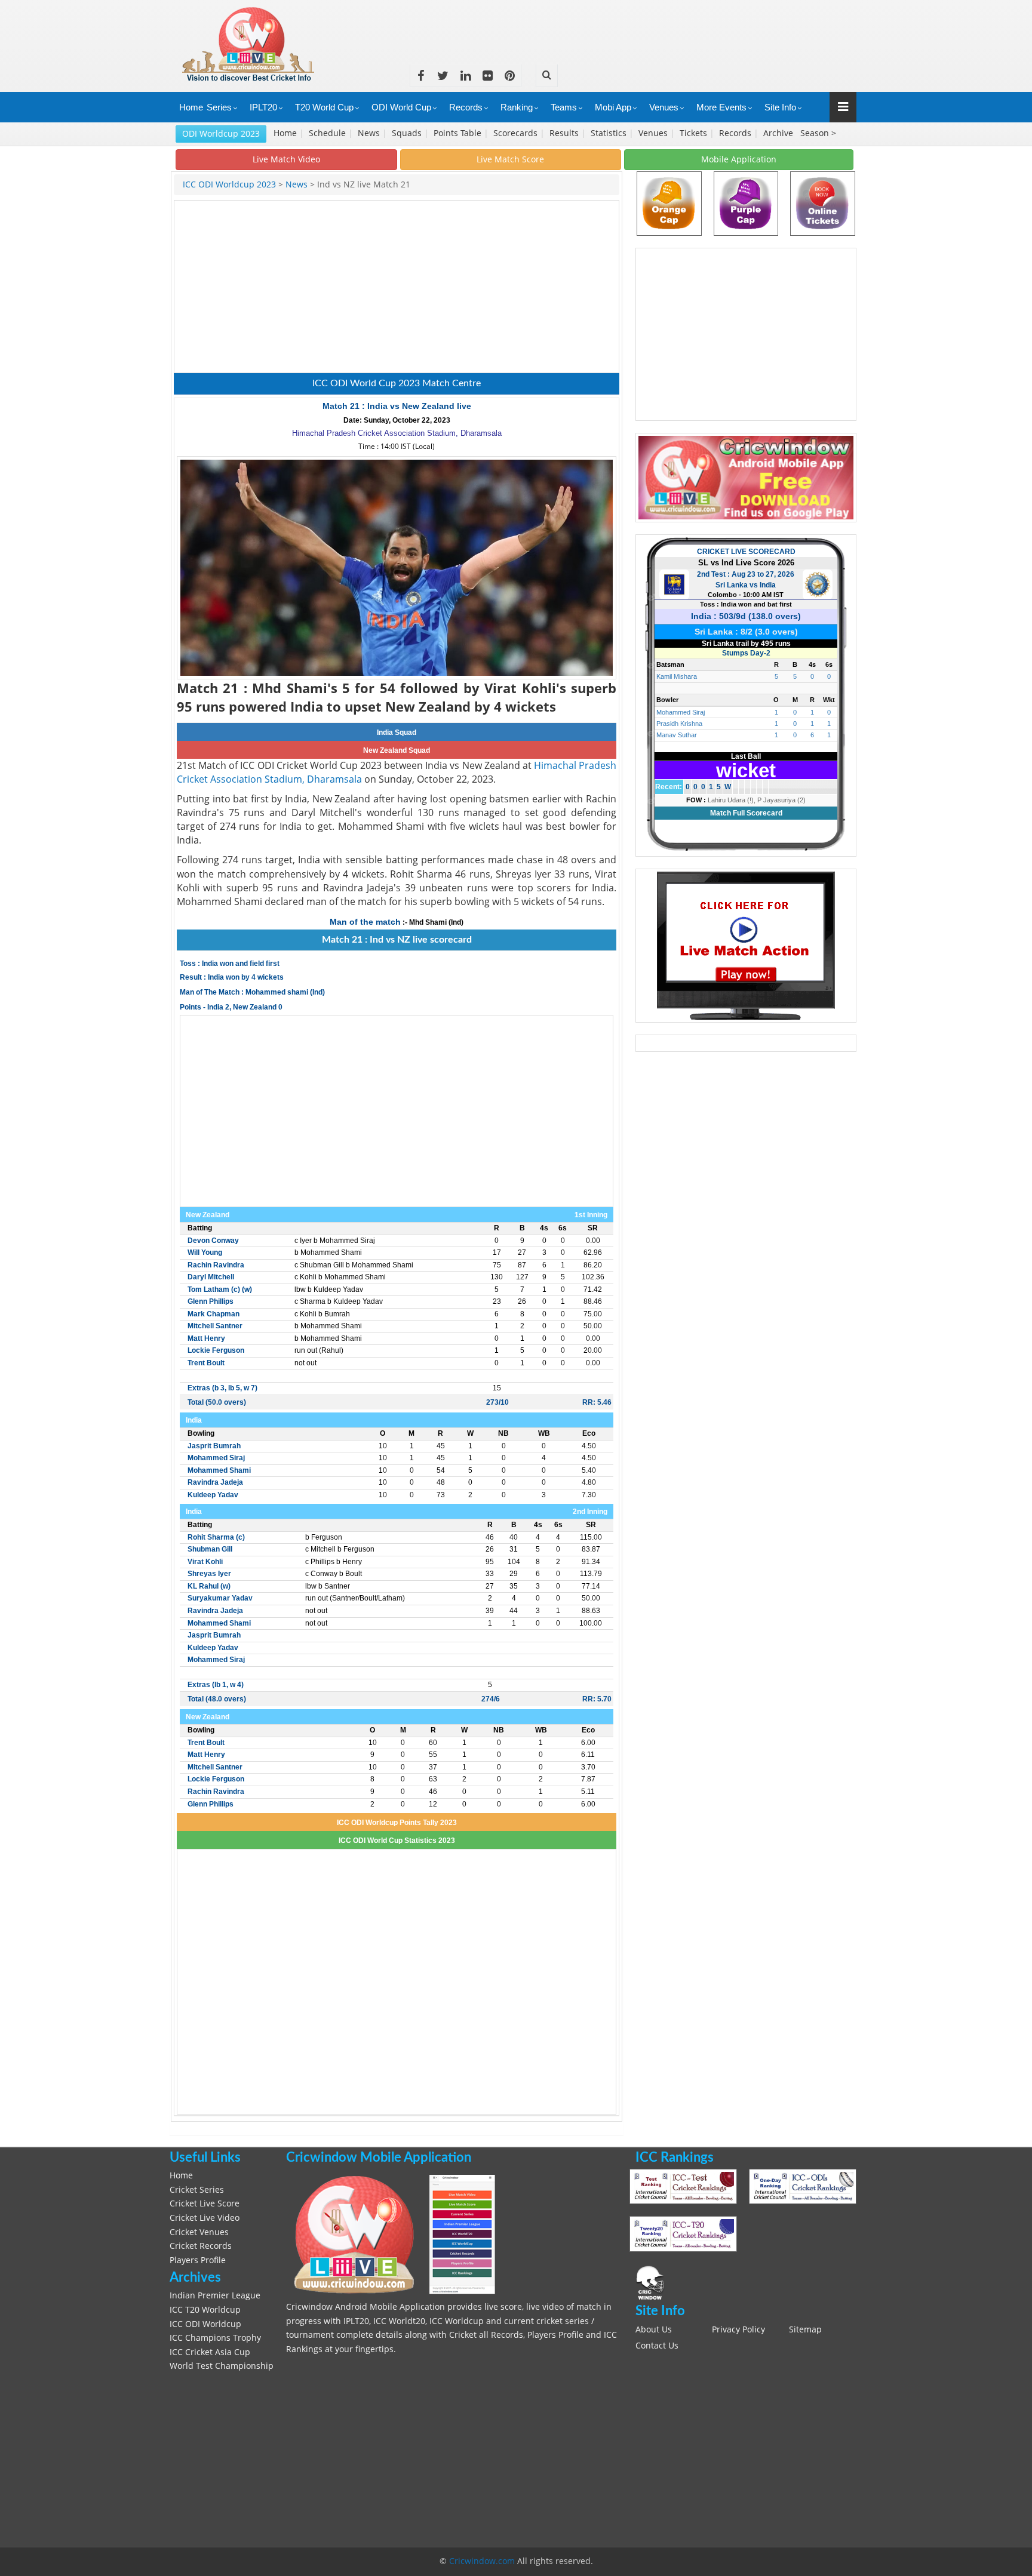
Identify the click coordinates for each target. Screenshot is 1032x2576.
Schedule (328, 133)
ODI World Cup (401, 107)
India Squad (397, 733)
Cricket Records (201, 2246)
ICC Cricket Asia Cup (210, 2352)
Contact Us (657, 2346)
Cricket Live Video (205, 2218)
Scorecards (517, 133)
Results (565, 133)
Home (191, 107)
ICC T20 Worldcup (205, 2310)
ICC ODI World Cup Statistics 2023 (397, 1841)
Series (219, 107)
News (370, 133)
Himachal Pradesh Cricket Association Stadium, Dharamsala (397, 433)
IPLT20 (263, 107)
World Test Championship (222, 2366)
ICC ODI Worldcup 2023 (231, 184)
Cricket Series (197, 2190)
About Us (654, 2329)
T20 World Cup (324, 107)
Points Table (459, 133)
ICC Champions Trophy (215, 2338)
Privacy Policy (738, 2329)
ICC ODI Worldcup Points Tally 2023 (397, 1823)
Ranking (517, 107)
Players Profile (198, 2260)
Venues (664, 107)
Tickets (695, 133)
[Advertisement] (639, 27)
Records (466, 107)
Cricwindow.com (482, 2561)
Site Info (780, 107)
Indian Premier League (215, 2295)
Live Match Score (510, 159)
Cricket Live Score (205, 2203)
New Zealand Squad (397, 750)
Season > (818, 133)
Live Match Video (286, 159)
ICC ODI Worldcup (205, 2324)
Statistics (610, 133)
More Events (721, 107)
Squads (408, 133)
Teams (564, 107)
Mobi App (613, 107)
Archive (779, 133)
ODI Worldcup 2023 (221, 133)
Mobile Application (739, 159)
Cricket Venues (199, 2232)
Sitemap (805, 2329)
